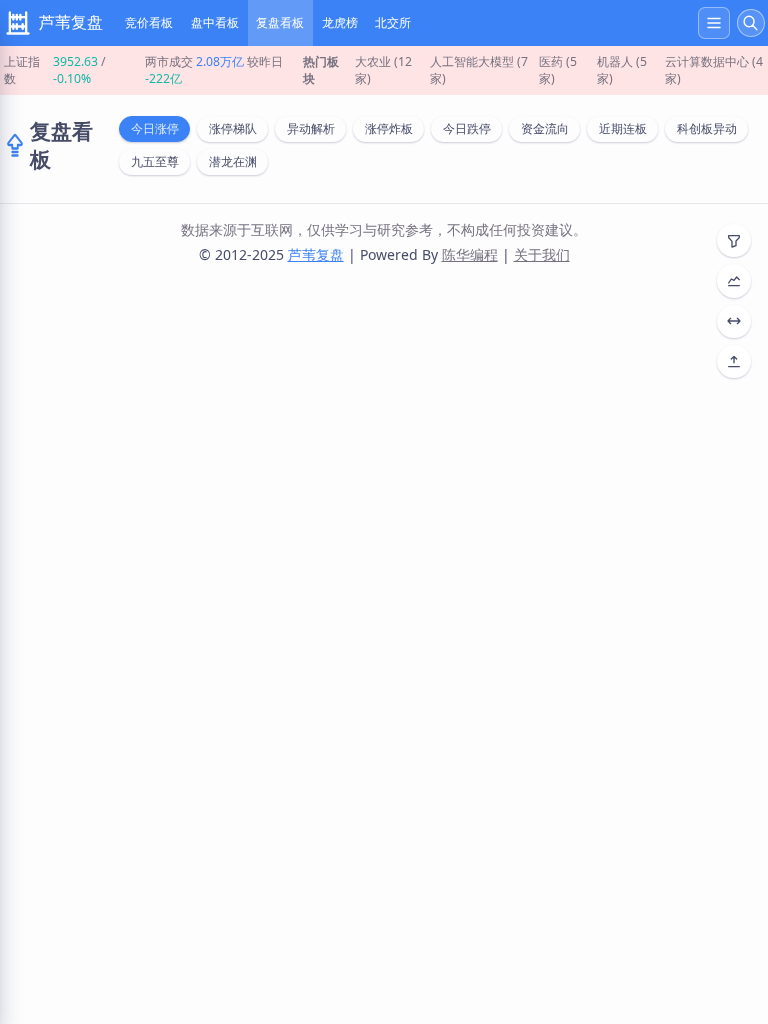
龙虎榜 (340, 22)
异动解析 (311, 128)
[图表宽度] (733, 321)
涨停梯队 (233, 128)
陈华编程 (470, 254)
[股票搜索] (751, 23)
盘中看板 (215, 22)
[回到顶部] (733, 361)
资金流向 (545, 128)
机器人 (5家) (622, 70)
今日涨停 (155, 128)
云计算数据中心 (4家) (714, 70)
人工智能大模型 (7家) (479, 70)
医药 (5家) (558, 70)
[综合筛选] (733, 240)
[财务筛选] (733, 280)
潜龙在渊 (233, 161)
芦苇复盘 (316, 254)
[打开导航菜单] (714, 23)
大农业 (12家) (383, 70)
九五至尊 (155, 161)
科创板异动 (707, 128)
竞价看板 (149, 22)
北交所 (393, 22)
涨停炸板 (389, 128)
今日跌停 (467, 128)
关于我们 (542, 254)
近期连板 (623, 128)
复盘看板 (280, 22)
